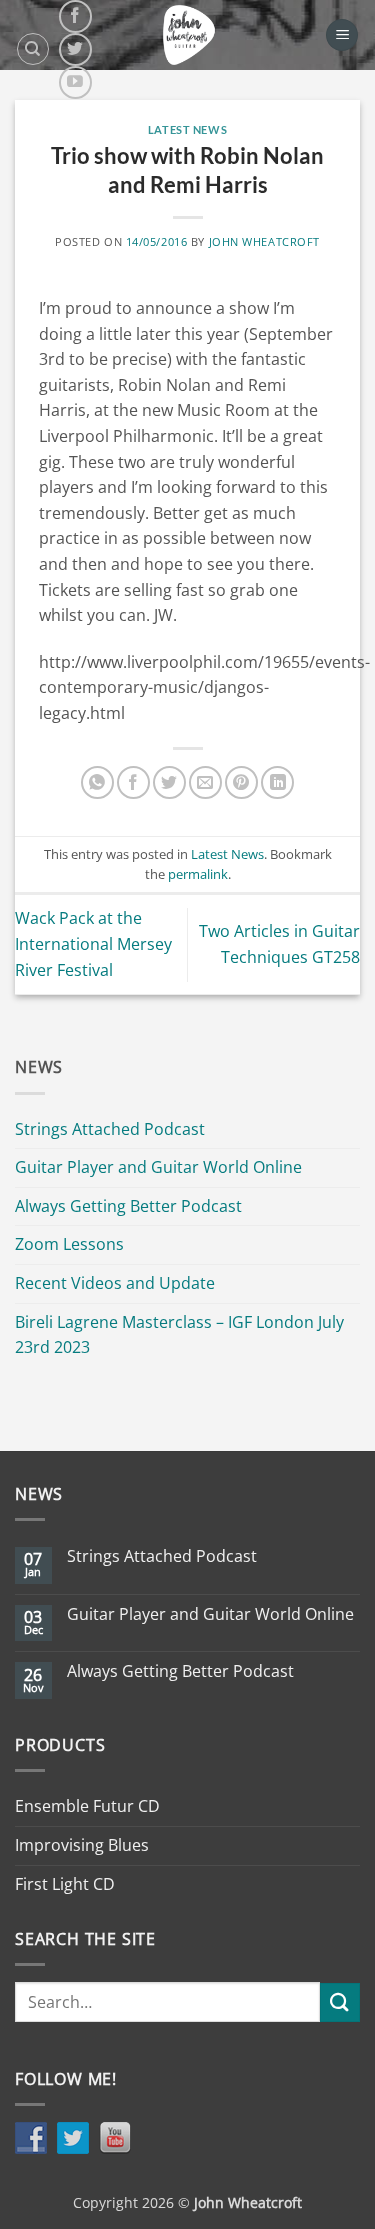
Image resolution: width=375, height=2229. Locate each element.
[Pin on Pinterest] (241, 782)
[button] (342, 35)
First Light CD (65, 1884)
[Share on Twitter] (169, 782)
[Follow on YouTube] (75, 82)
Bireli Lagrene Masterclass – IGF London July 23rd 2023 (179, 1335)
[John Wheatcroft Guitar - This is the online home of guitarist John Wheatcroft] (189, 35)
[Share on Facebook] (133, 782)
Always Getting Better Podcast (128, 1206)
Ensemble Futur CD (87, 1806)
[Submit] (340, 2002)
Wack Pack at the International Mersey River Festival (93, 943)
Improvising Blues (82, 1845)
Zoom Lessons (69, 1244)
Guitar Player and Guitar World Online (158, 1167)
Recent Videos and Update (115, 1283)
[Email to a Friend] (205, 782)
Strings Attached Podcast (110, 1129)
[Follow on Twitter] (75, 49)
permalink (198, 874)
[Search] (33, 49)
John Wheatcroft (264, 241)
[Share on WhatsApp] (97, 782)
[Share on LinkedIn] (277, 782)
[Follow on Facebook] (75, 16)
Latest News (187, 129)
